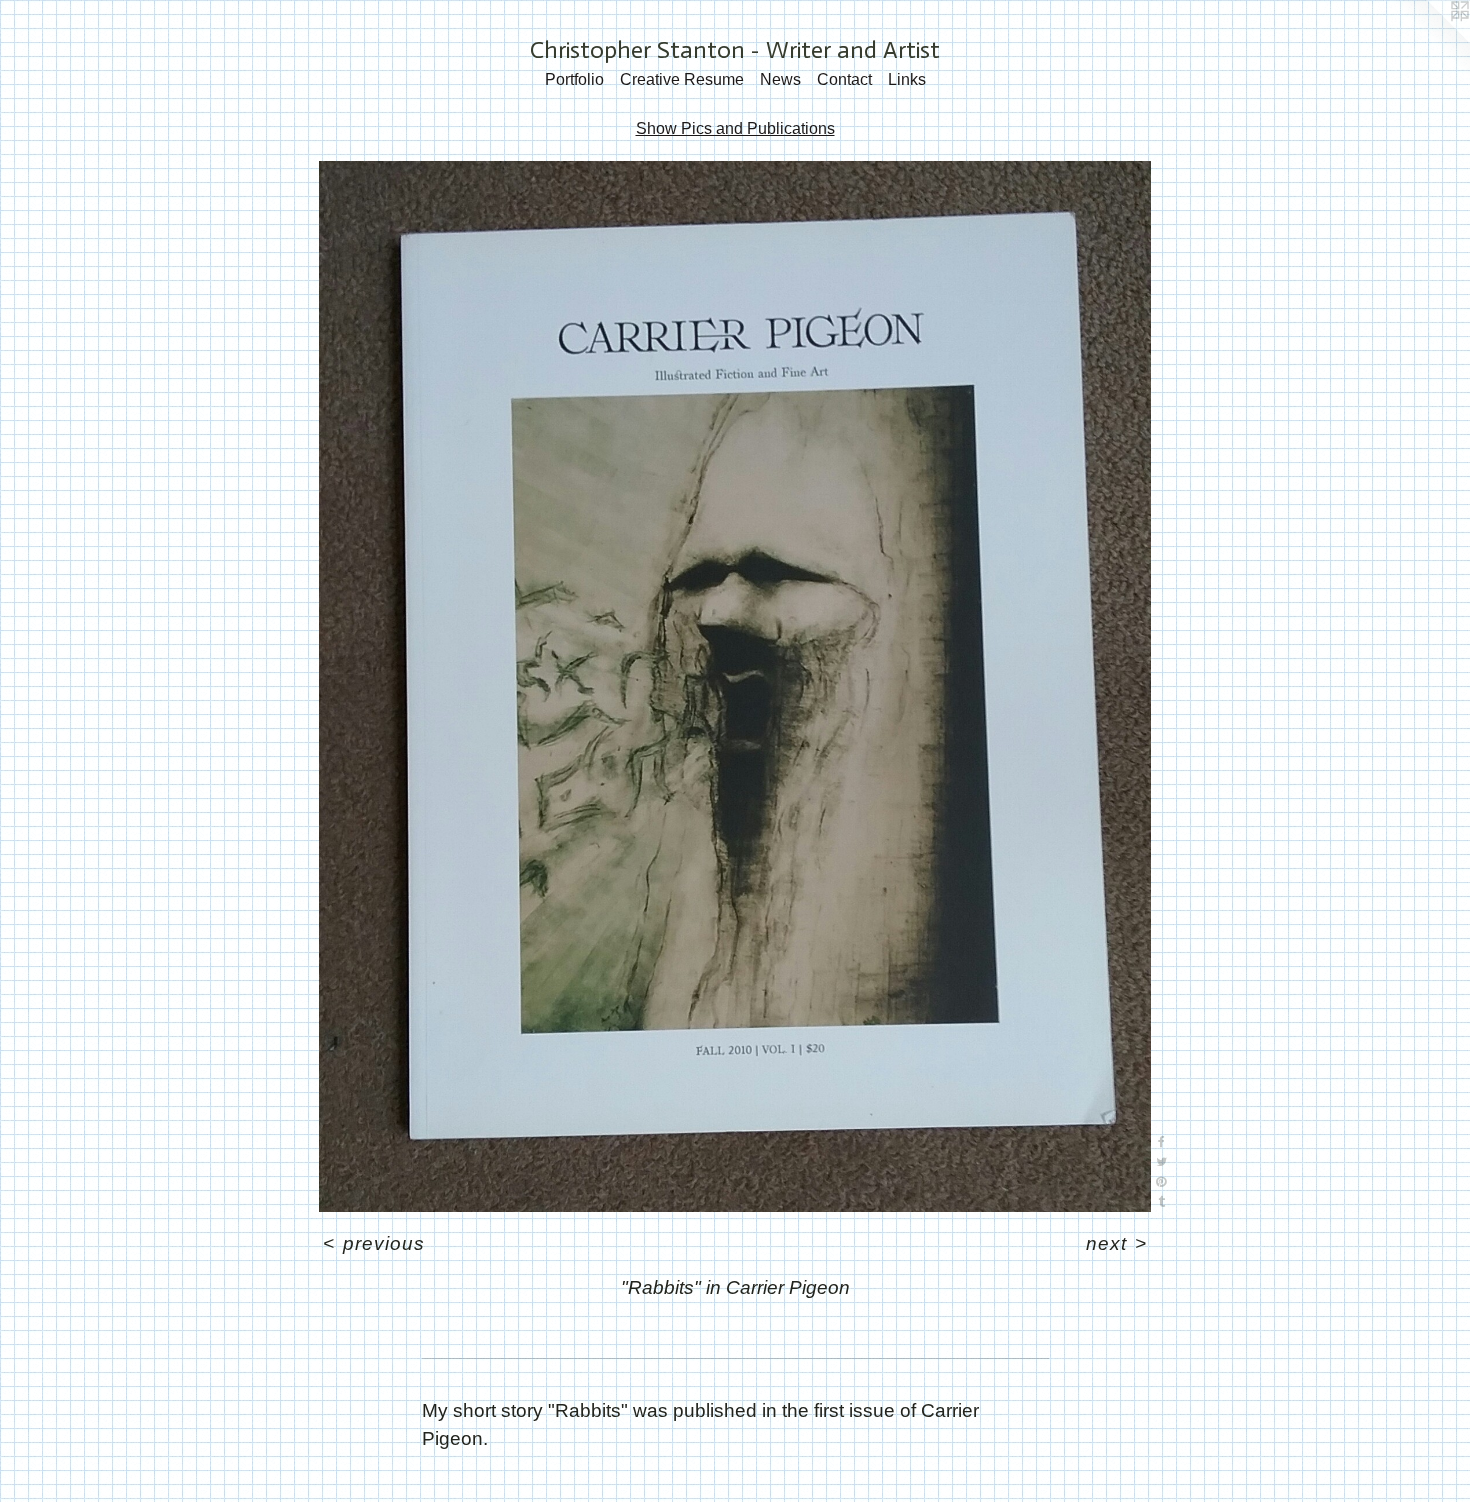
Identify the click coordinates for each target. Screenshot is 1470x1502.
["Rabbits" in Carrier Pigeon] (735, 686)
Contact (844, 79)
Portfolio (574, 79)
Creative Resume (682, 79)
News (780, 79)
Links (907, 79)
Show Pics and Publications (735, 128)
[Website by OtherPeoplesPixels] (1430, 40)
